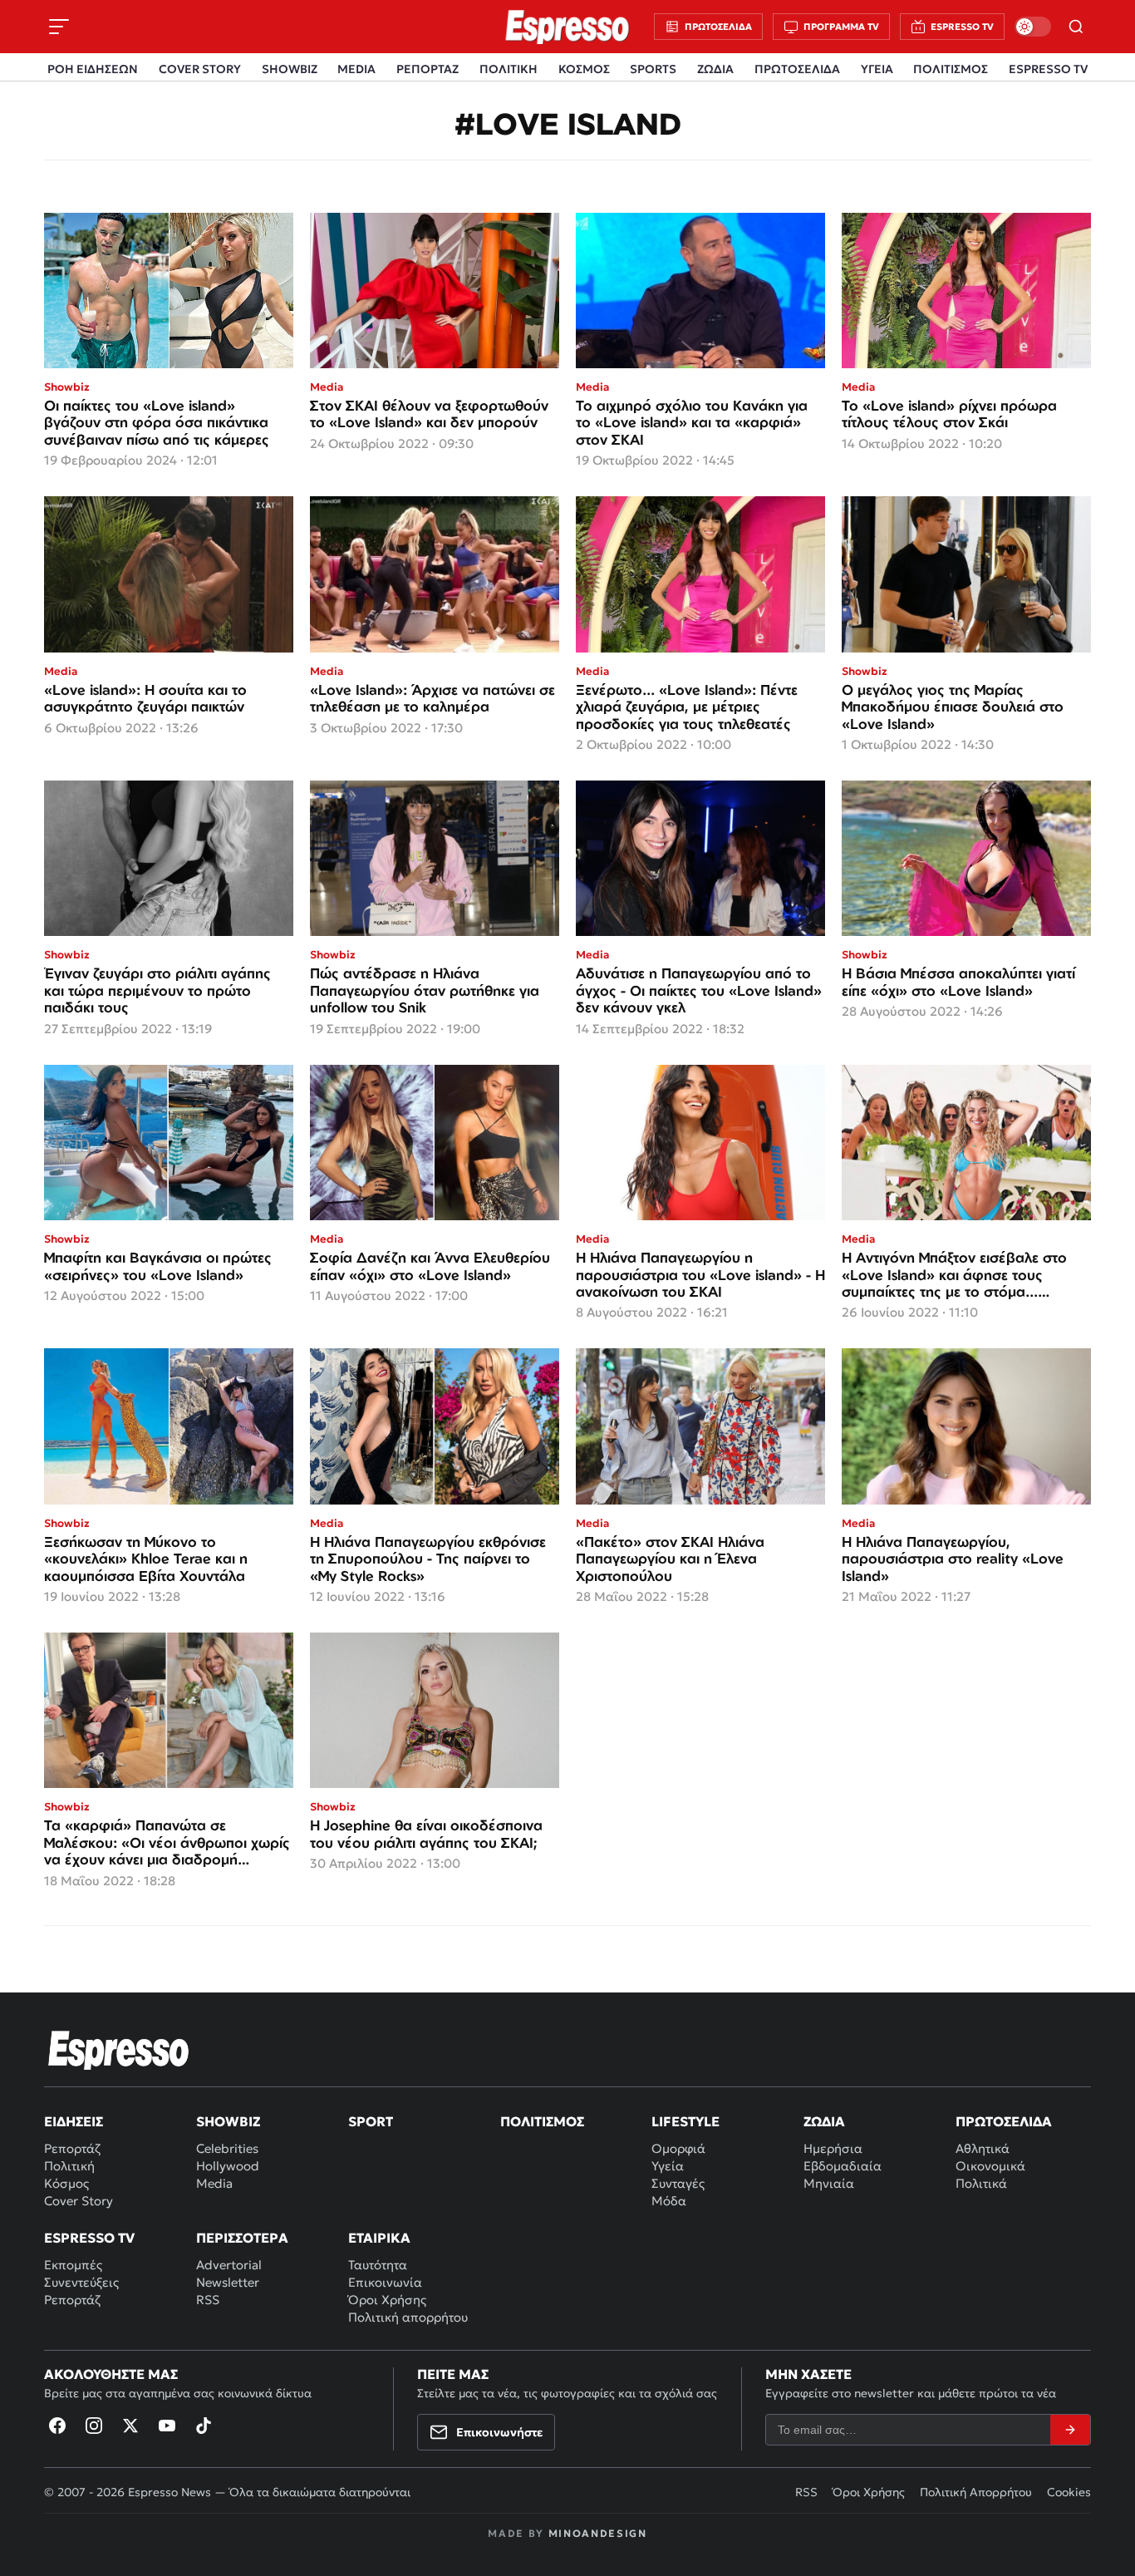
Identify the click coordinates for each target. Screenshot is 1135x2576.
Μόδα (669, 2201)
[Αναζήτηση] (1076, 27)
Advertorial (229, 2265)
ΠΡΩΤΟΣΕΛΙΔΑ (797, 69)
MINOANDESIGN (598, 2533)
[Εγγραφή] (1070, 2430)
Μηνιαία (829, 2183)
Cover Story (79, 2201)
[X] (130, 2426)
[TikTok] (204, 2426)
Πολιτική (69, 2166)
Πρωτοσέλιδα (1004, 2121)
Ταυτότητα (378, 2265)
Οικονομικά (990, 2166)
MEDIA (356, 69)
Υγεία (668, 2166)
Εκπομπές (73, 2265)
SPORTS (653, 69)
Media (214, 2183)
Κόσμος (66, 2183)
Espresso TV (89, 2238)
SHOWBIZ (290, 69)
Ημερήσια (833, 2148)
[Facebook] (57, 2426)
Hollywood (228, 2166)
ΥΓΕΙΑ (877, 69)
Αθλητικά (983, 2148)
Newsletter (228, 2282)
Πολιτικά (981, 2183)
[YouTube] (167, 2426)
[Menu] (59, 27)
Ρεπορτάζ (72, 2148)
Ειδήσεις (74, 2121)
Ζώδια (824, 2121)
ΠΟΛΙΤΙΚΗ (509, 69)
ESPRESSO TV (1048, 69)
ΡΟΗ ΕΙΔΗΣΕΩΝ (93, 69)
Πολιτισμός (542, 2121)
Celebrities (227, 2148)
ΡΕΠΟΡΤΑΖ (427, 69)
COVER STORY (200, 69)
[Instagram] (94, 2426)
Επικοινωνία (385, 2282)
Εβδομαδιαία (843, 2166)
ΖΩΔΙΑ (715, 69)
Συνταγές (678, 2183)
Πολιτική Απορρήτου (976, 2492)
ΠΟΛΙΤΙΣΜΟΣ (951, 69)
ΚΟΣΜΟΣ (584, 69)
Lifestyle (685, 2121)
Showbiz (228, 2121)
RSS (208, 2300)
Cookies (1069, 2492)
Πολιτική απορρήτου (408, 2317)
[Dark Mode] (1033, 27)
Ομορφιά (678, 2148)
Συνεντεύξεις (81, 2282)
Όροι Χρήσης (387, 2300)
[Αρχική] (119, 2050)
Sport (371, 2121)
